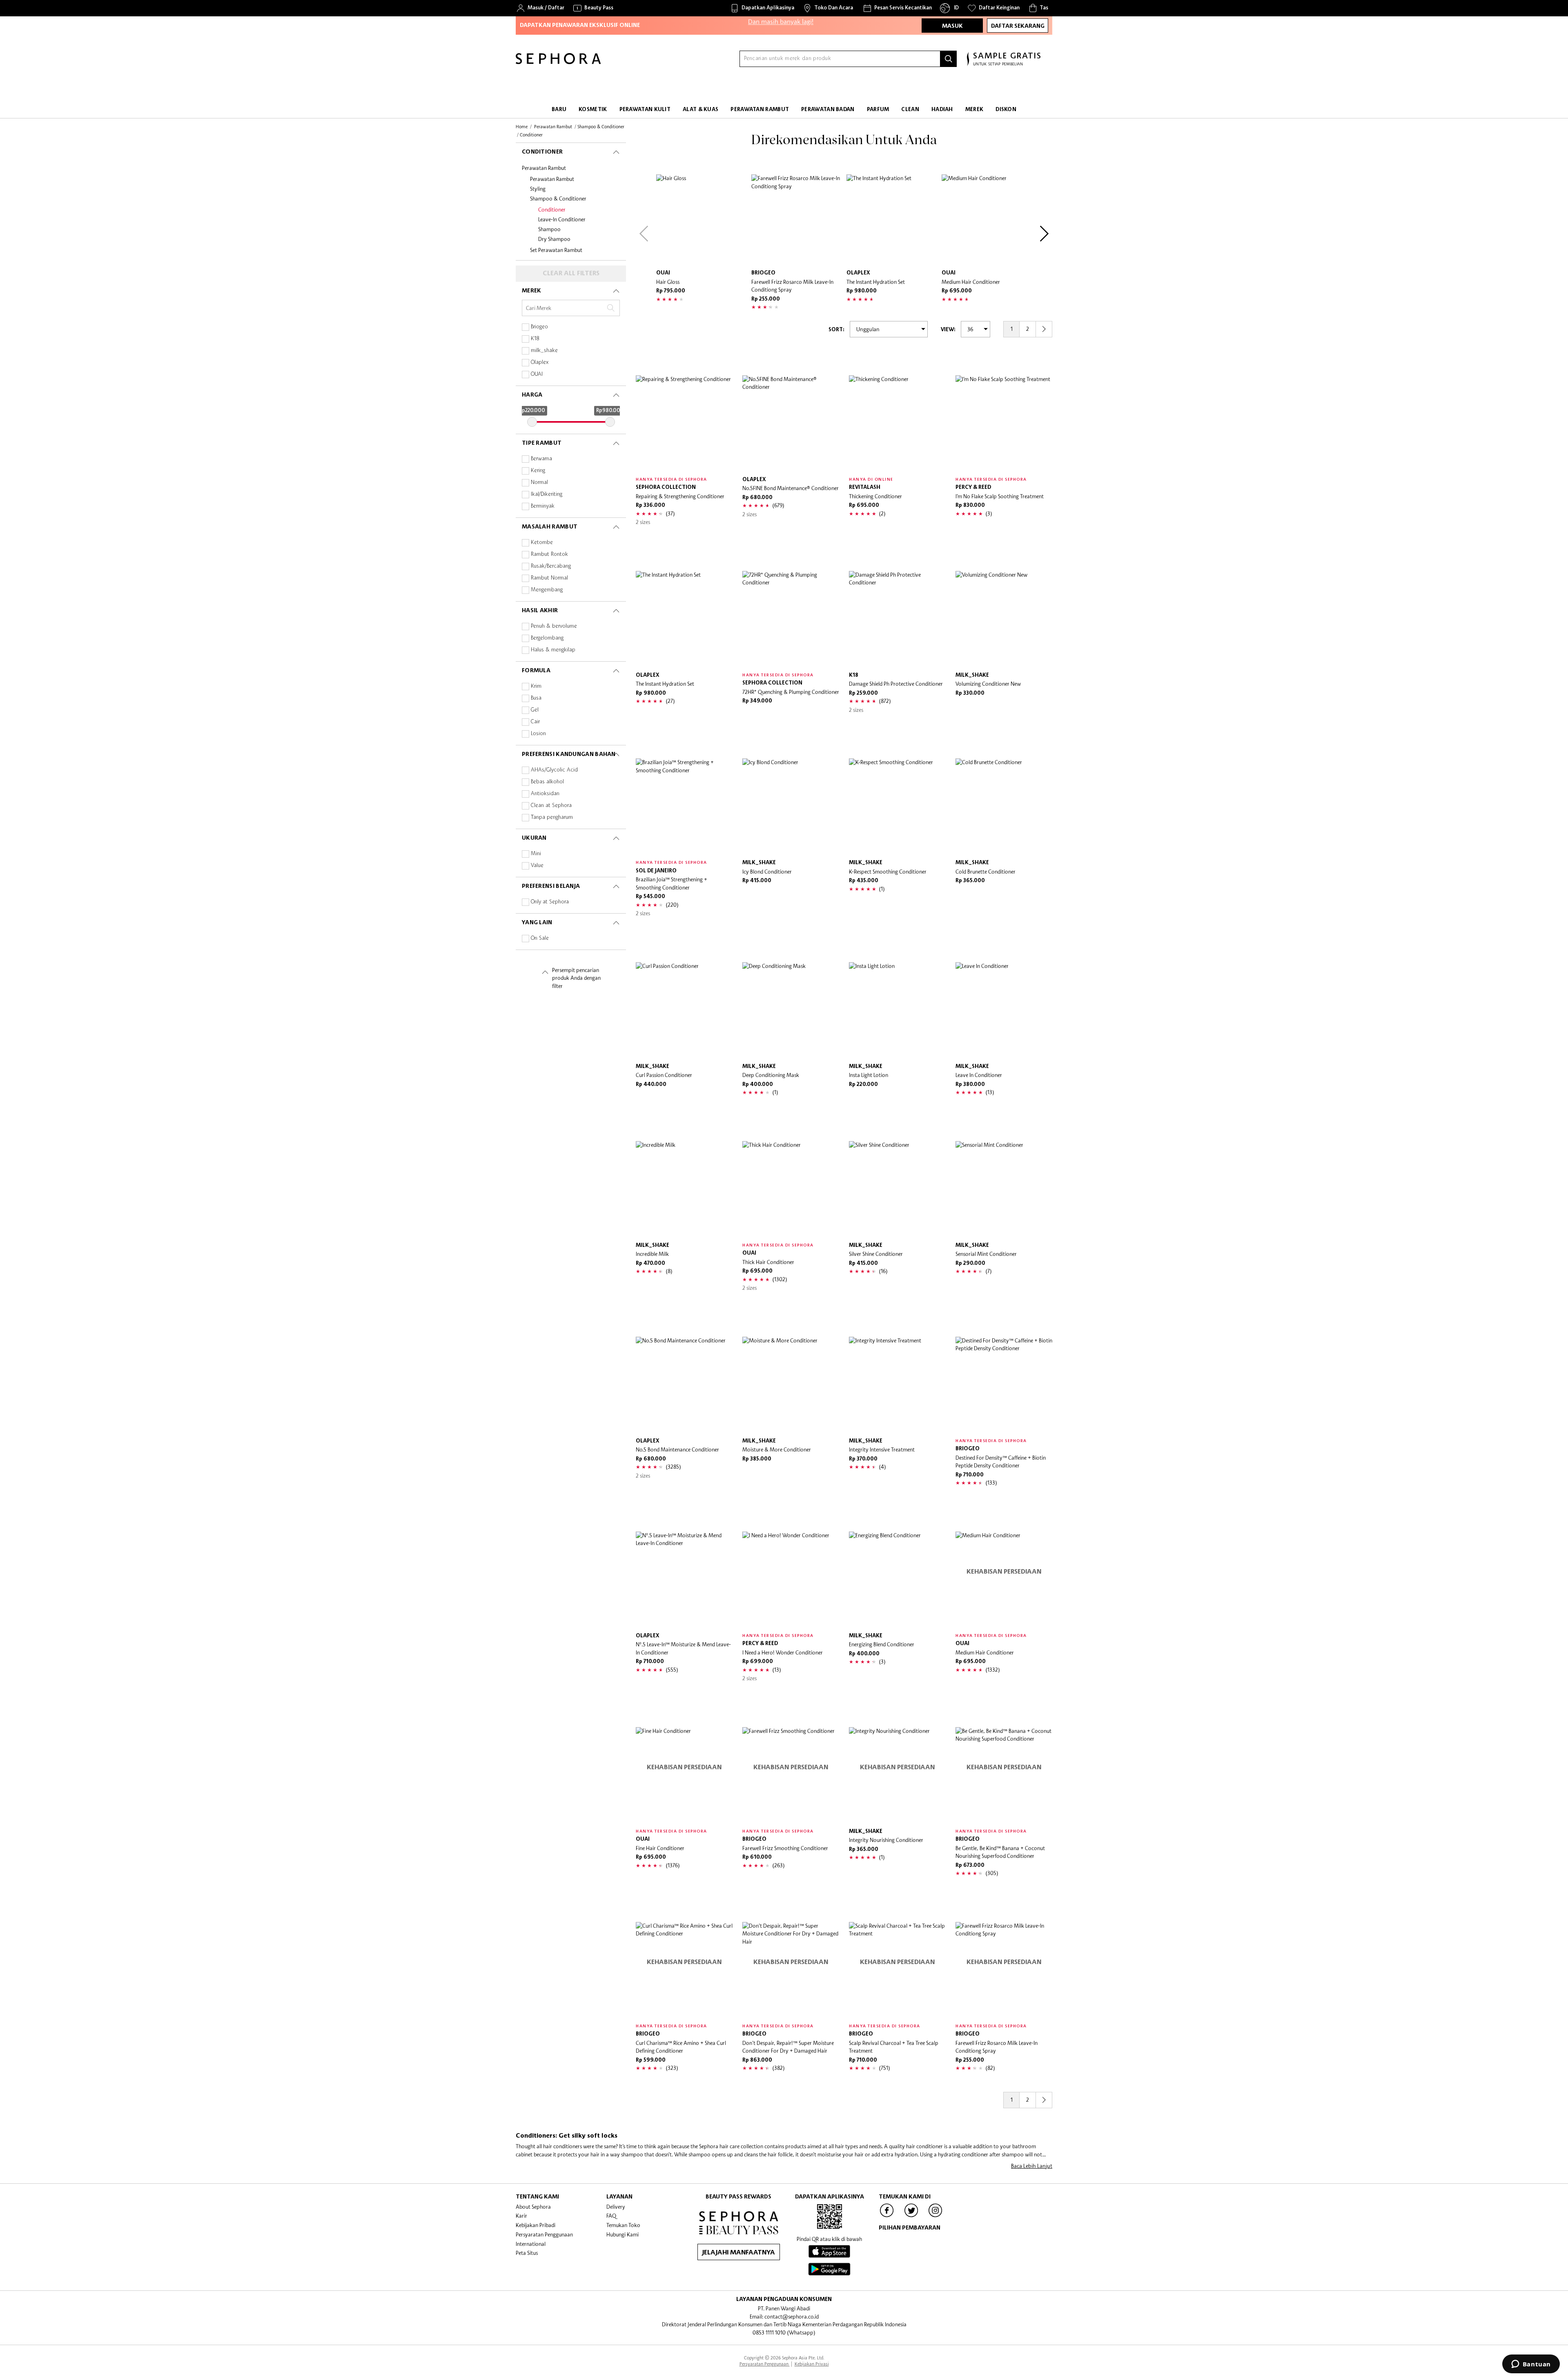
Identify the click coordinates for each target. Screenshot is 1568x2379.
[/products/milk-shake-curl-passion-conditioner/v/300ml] (684, 1011)
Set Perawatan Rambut (556, 250)
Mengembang (547, 590)
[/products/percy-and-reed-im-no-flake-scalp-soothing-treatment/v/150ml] (1004, 424)
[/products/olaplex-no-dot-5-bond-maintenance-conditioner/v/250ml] (684, 1385)
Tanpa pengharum (552, 817)
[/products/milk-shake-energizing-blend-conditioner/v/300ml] (897, 1580)
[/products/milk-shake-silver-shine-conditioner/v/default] (897, 1189)
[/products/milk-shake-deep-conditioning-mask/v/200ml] (791, 1011)
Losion (538, 734)
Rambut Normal (549, 578)
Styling (538, 189)
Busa (536, 698)
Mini (536, 854)
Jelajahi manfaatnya (738, 2253)
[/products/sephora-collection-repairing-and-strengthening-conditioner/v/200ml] (684, 424)
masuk (952, 26)
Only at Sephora (550, 902)
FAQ (611, 2216)
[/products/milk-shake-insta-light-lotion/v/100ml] (897, 1011)
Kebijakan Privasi (812, 2364)
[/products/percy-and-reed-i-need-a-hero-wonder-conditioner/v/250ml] (791, 1580)
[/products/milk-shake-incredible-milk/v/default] (684, 1189)
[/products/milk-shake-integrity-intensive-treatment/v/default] (897, 1385)
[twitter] (911, 2216)
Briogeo (539, 327)
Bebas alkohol (547, 782)
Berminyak (543, 506)
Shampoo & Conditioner (558, 198)
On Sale (540, 938)
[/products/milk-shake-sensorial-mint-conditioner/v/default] (1004, 1189)
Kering (538, 471)
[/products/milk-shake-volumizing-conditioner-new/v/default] (1004, 619)
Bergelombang (547, 638)
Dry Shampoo (554, 239)
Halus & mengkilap (553, 650)
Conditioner (552, 210)
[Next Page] (1044, 329)
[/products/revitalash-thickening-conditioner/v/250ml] (897, 424)
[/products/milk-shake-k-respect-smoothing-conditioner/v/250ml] (897, 807)
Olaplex (540, 362)
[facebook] (887, 2216)
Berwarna (541, 459)
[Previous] (644, 234)
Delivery (616, 2207)
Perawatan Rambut (544, 168)
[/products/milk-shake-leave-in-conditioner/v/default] (1004, 1011)
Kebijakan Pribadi (536, 2225)
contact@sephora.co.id (792, 2317)
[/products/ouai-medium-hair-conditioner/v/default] (987, 220)
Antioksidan (545, 794)
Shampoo (549, 229)
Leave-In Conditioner (562, 219)
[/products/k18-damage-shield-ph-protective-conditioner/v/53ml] (897, 619)
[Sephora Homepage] (558, 62)
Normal (539, 483)
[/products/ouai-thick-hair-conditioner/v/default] (791, 1189)
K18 (535, 339)
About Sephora (533, 2207)
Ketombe (542, 543)
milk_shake (544, 351)
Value (537, 866)
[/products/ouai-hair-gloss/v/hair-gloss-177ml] (702, 220)
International (531, 2244)
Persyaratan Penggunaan (544, 2234)
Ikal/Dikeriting (547, 494)
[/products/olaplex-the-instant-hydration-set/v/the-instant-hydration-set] (892, 220)
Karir (521, 2216)
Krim (536, 686)
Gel (535, 710)
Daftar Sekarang (1018, 26)
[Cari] (949, 59)
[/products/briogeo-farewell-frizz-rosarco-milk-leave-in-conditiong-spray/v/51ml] (797, 220)
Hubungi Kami (623, 2234)
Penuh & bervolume (554, 626)
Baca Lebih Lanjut (1032, 2166)
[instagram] (935, 2216)
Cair (535, 722)
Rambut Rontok (549, 554)
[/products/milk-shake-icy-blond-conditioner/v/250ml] (791, 807)
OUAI (537, 374)
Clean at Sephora (551, 806)
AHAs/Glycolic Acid (554, 770)
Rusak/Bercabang (551, 566)
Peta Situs (527, 2253)
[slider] (532, 422)
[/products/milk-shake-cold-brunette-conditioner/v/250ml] (1004, 807)
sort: (836, 330)
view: (948, 330)
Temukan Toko (623, 2225)
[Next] (1044, 234)
